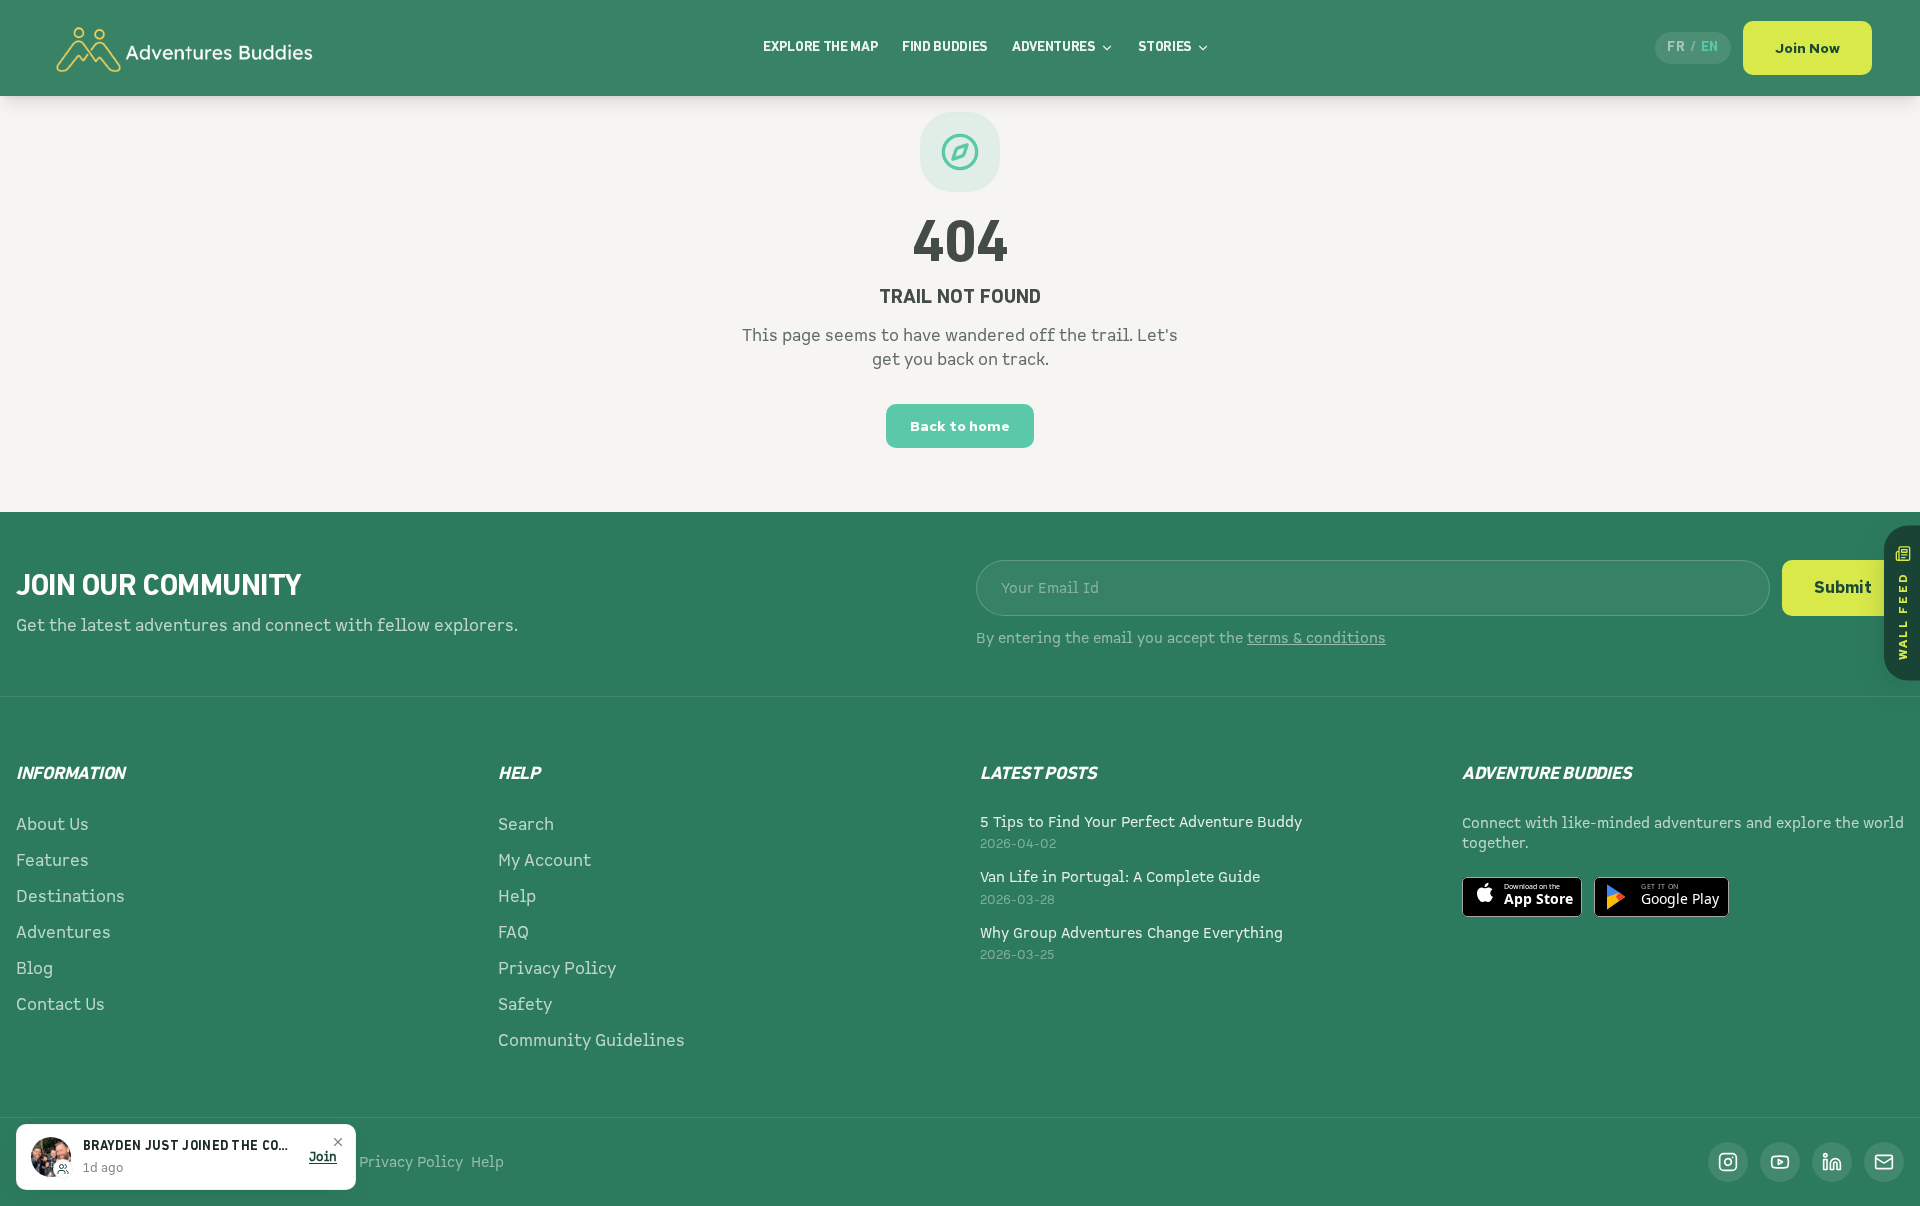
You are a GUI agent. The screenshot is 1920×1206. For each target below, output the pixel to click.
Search (526, 824)
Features (52, 860)
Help (517, 896)
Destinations (70, 896)
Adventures (1054, 47)
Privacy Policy (557, 968)
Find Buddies (945, 47)
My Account (544, 860)
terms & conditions (1316, 638)
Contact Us (60, 1004)
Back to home (960, 426)
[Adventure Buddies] (183, 48)
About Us (52, 824)
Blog (34, 968)
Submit (1843, 587)
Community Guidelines (591, 1040)
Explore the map (820, 47)
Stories (1165, 47)
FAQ (513, 932)
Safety (525, 1004)
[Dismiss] (338, 1142)
